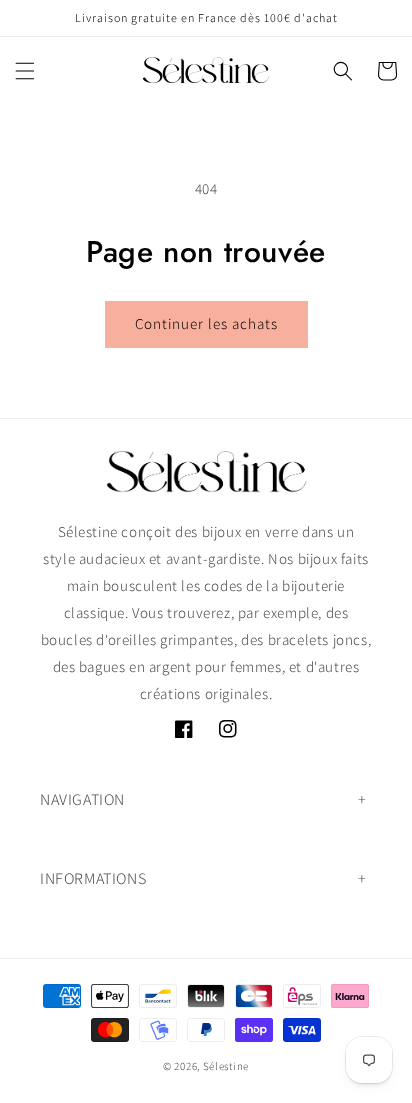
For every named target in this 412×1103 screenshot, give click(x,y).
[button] (25, 71)
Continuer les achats (206, 323)
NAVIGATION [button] (82, 799)
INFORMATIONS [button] (93, 878)
